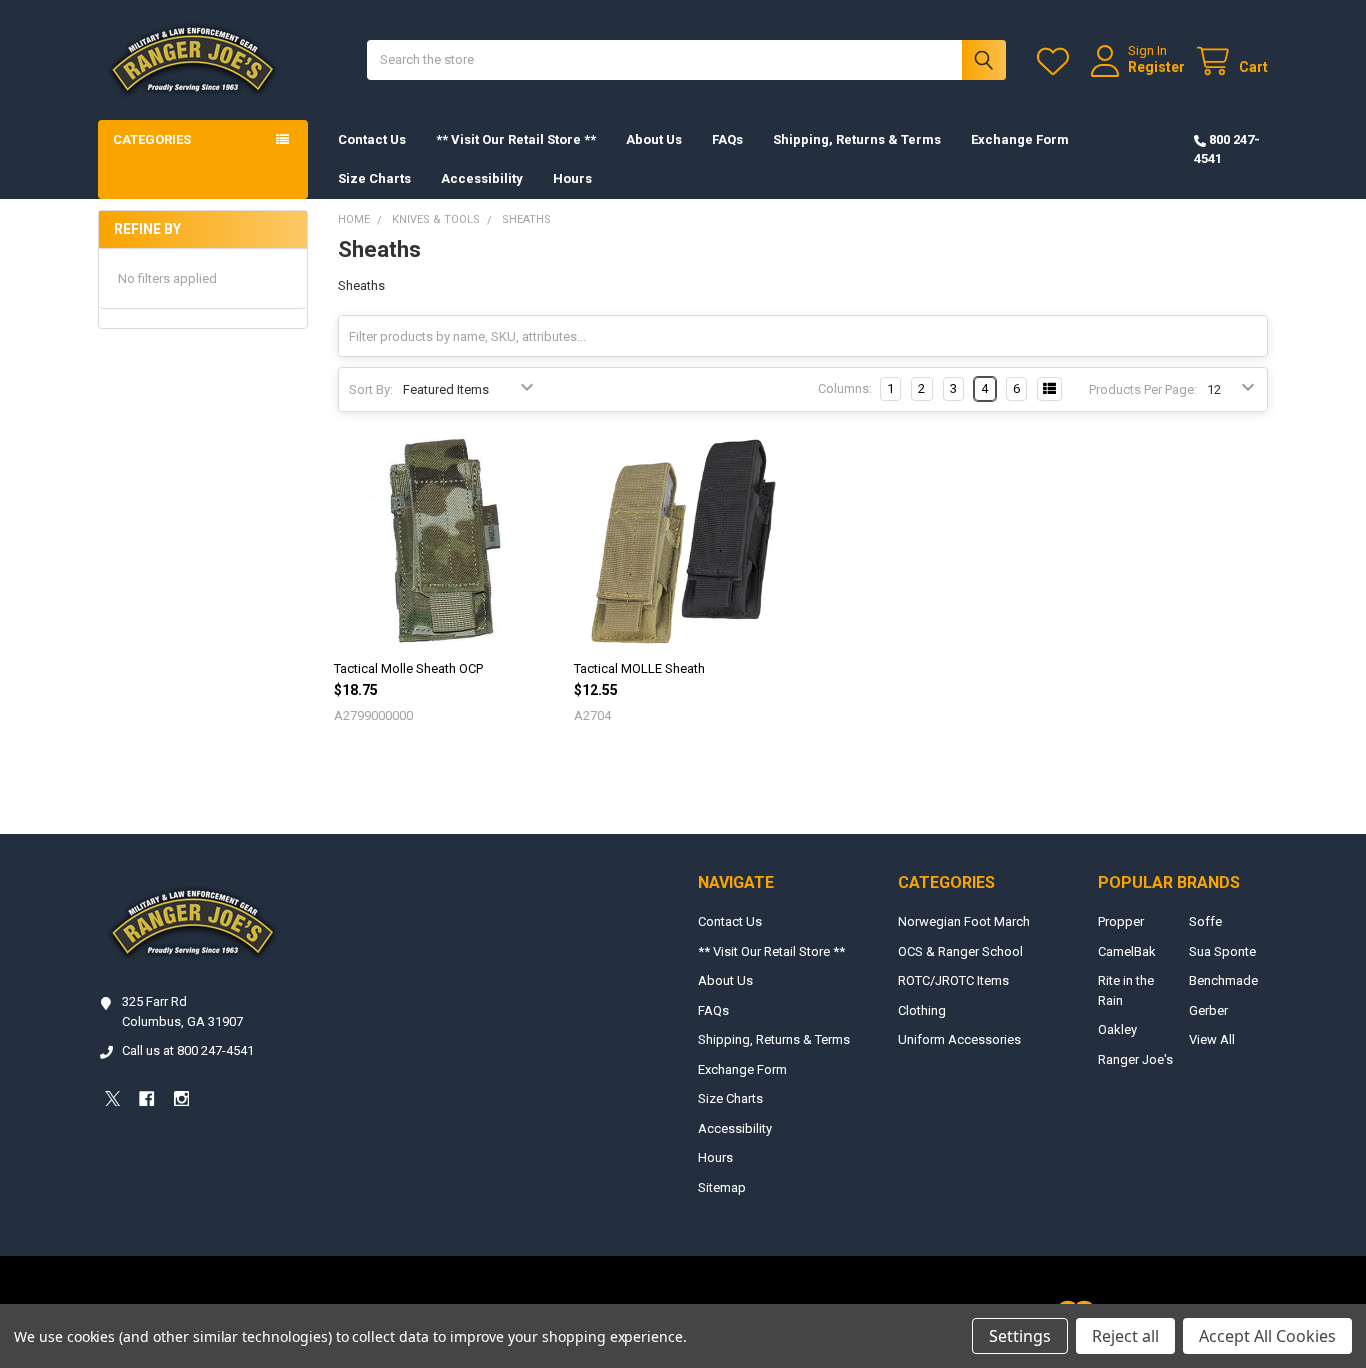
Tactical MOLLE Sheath (639, 668)
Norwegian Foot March (964, 921)
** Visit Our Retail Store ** (516, 139)
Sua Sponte (1222, 951)
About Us (654, 139)
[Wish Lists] (1057, 61)
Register (1156, 67)
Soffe (1205, 921)
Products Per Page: (1143, 389)
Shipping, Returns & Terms (857, 139)
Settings (1020, 1336)
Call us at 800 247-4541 (188, 1050)
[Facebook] (146, 1098)
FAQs (727, 139)
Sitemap (722, 1187)
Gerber (1208, 1010)
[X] (112, 1098)
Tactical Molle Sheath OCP (408, 668)
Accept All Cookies (1267, 1336)
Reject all (1125, 1336)
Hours (572, 178)
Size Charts (374, 178)
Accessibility (482, 178)
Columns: (845, 388)
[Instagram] (181, 1098)
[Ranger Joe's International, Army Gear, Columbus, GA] (128, 1153)
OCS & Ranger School (960, 951)
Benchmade (1223, 980)
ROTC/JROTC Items (953, 980)
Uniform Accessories (959, 1039)
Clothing (922, 1010)
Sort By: (371, 389)
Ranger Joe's (1135, 1059)
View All (1212, 1039)
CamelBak (1127, 951)
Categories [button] (152, 139)
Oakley (1117, 1029)
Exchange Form (1020, 139)
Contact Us (372, 139)
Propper (1121, 921)
